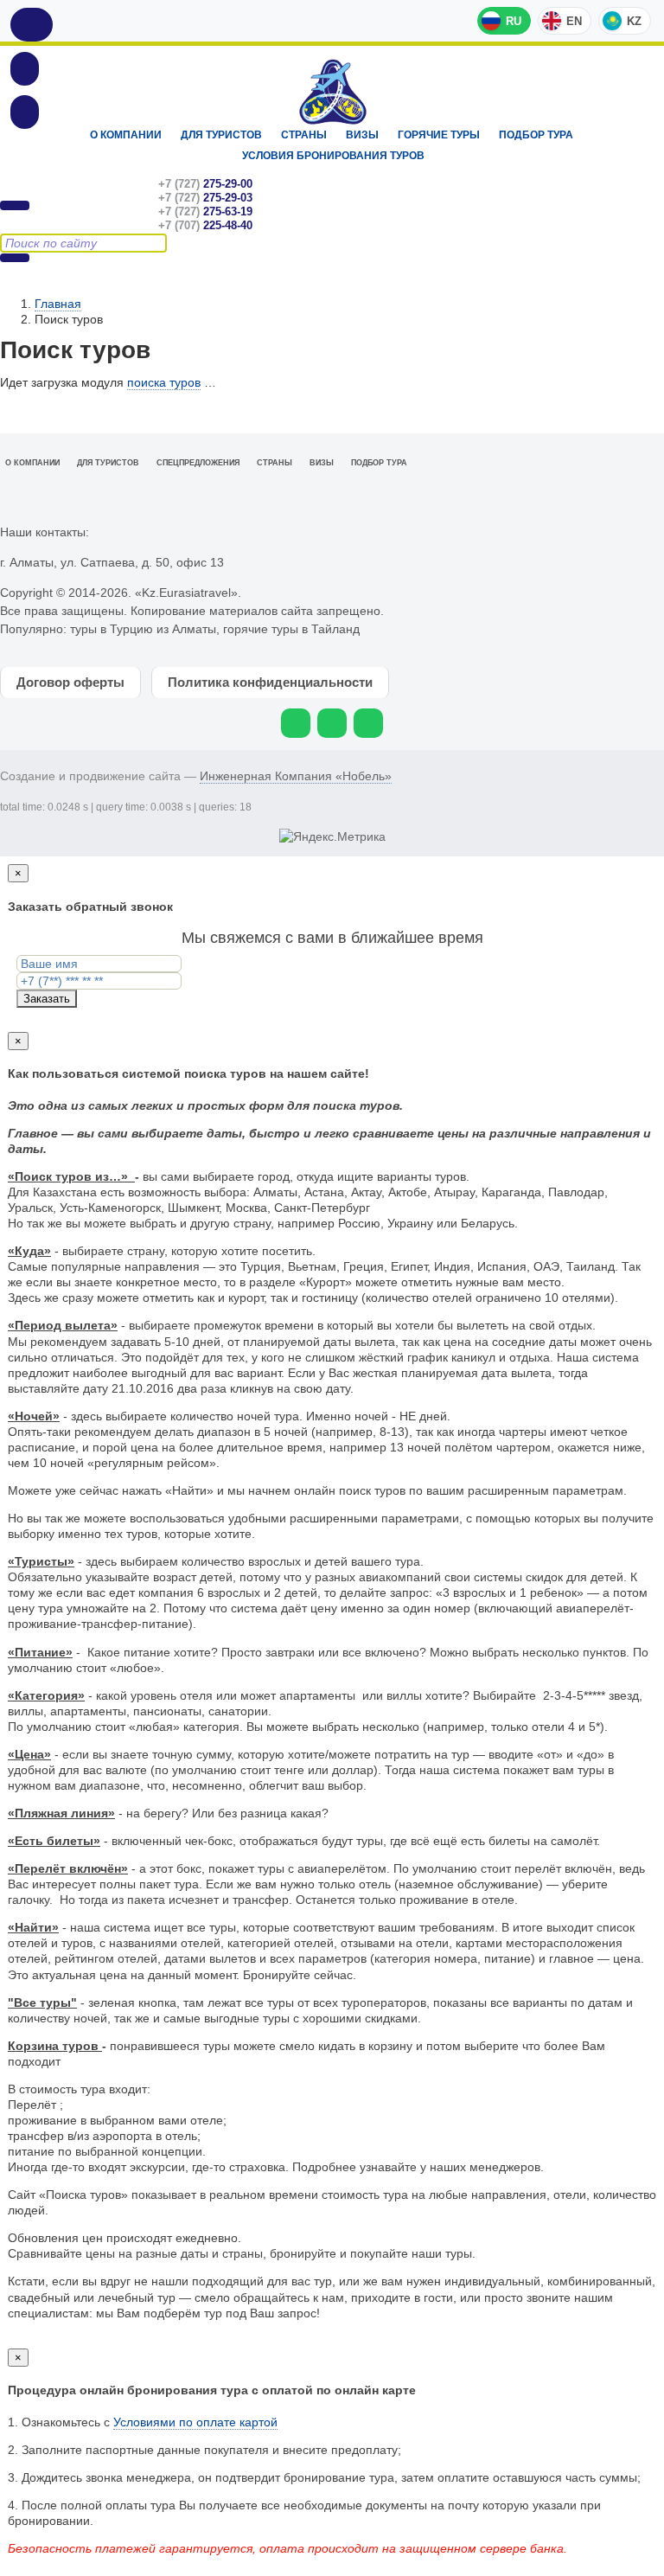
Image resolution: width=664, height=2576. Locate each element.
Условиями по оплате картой (195, 2422)
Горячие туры (439, 135)
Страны (304, 135)
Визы (362, 135)
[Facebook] (368, 723)
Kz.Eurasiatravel (332, 92)
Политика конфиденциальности (270, 682)
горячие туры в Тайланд (291, 629)
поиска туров (164, 382)
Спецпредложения (198, 463)
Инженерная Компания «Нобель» (296, 776)
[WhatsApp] (296, 723)
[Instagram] (332, 723)
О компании (126, 135)
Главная (58, 304)
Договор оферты (70, 682)
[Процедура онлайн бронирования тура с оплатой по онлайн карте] (25, 68)
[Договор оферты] (25, 112)
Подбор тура (536, 135)
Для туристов (221, 135)
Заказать (47, 999)
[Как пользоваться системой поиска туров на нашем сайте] (32, 24)
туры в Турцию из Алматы (143, 629)
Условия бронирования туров (333, 156)
